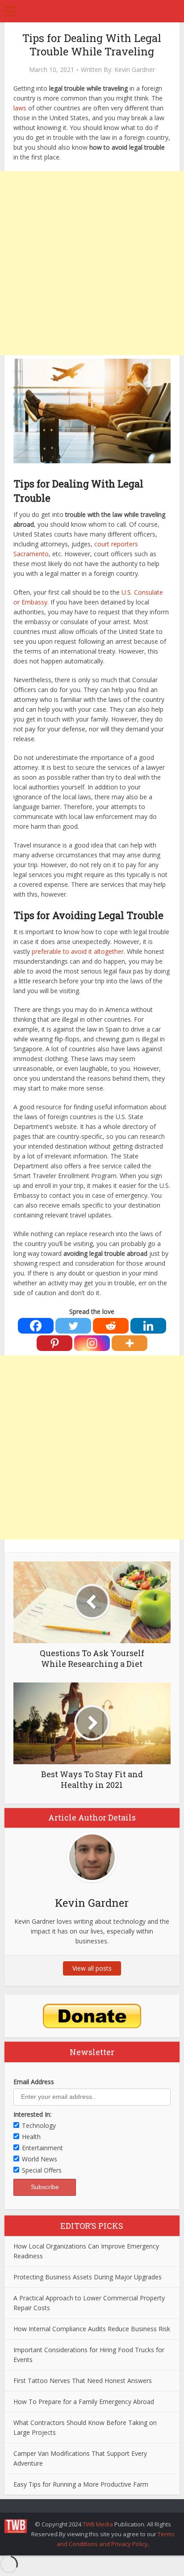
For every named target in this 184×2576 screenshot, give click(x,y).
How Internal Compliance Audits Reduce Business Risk (92, 2329)
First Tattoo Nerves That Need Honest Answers (83, 2381)
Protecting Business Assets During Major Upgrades (88, 2277)
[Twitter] (73, 1326)
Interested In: (32, 2114)
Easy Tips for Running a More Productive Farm (81, 2484)
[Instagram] (92, 1343)
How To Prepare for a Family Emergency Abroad (84, 2402)
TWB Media (98, 2524)
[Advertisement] (92, 263)
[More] (130, 1343)
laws (20, 108)
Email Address (34, 2082)
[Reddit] (111, 1326)
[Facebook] (36, 1326)
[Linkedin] (148, 1326)
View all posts (92, 1968)
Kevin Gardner (135, 70)
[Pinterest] (54, 1343)
